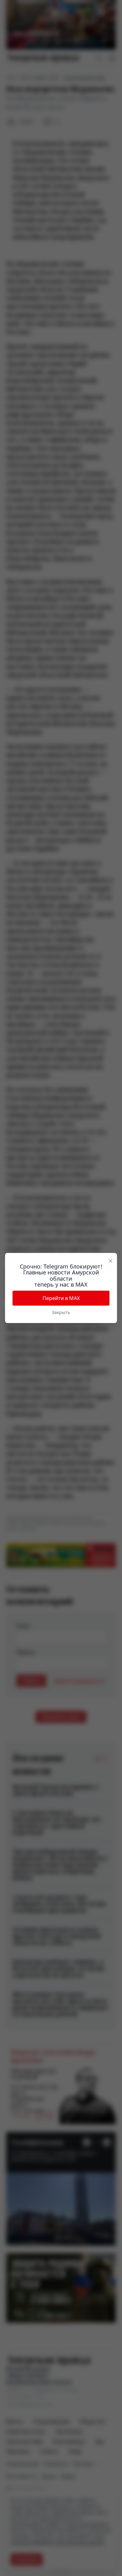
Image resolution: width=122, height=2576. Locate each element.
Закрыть (61, 1312)
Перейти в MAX (61, 1298)
